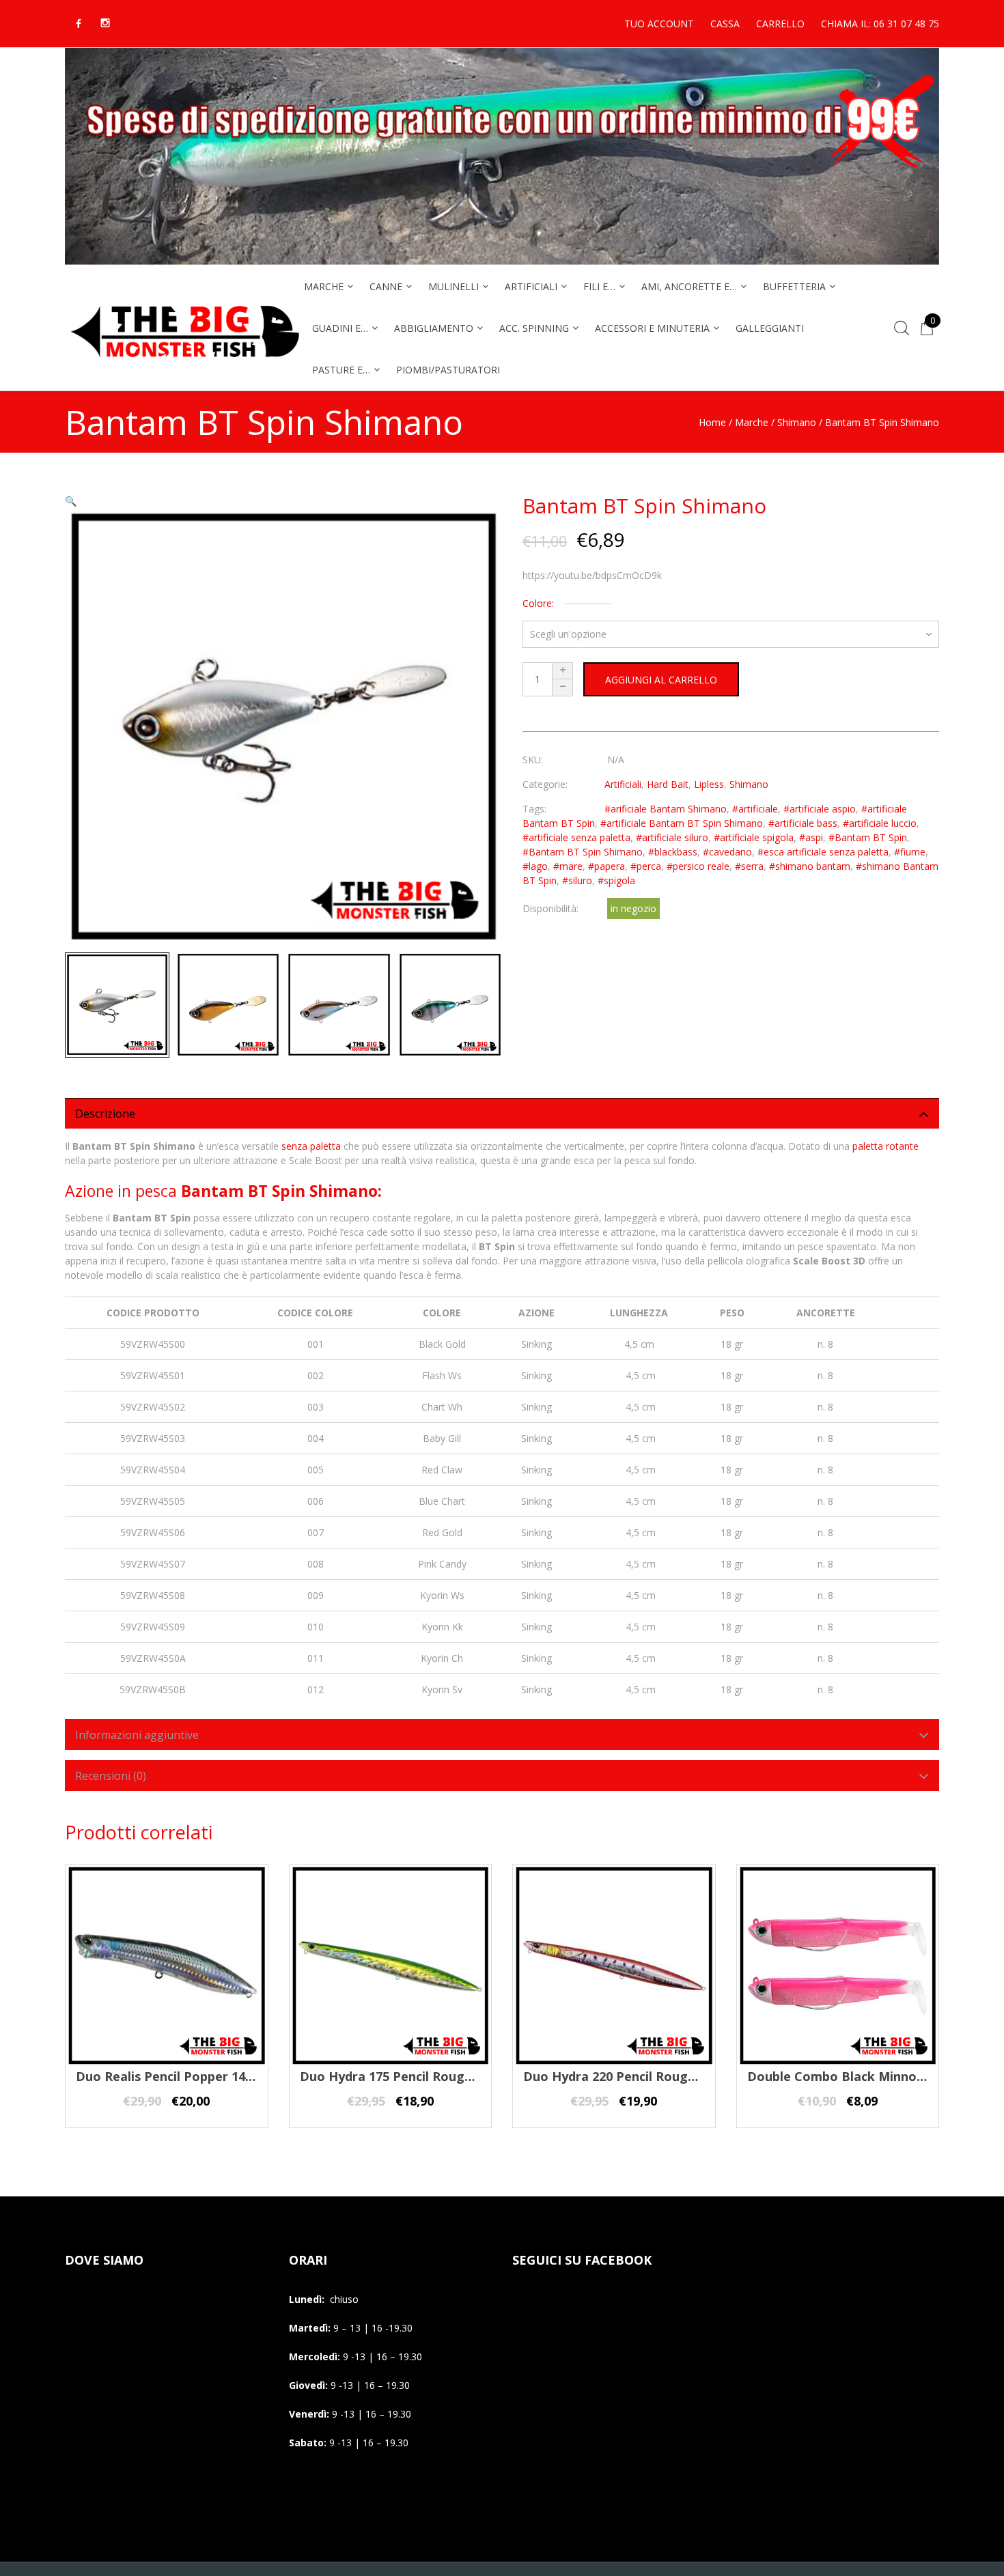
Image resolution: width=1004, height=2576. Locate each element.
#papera (606, 866)
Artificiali (623, 784)
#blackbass (673, 852)
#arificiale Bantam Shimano (666, 809)
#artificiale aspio (820, 809)
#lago (535, 866)
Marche (752, 422)
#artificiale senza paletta (576, 837)
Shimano (797, 422)
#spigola (616, 880)
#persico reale (698, 866)
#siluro (577, 880)
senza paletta (311, 1146)
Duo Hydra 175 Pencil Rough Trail (402, 2076)
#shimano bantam (810, 866)
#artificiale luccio (880, 823)
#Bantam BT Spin (868, 837)
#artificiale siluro (672, 837)
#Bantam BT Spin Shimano (583, 852)
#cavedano (727, 852)
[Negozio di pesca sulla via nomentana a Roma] (184, 366)
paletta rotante (886, 1146)
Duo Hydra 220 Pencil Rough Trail (625, 2076)
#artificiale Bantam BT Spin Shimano (682, 823)
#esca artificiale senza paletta (823, 852)
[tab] (502, 1113)
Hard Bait (668, 784)
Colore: (538, 603)
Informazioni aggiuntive (137, 1735)
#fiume (910, 852)
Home (712, 422)
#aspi (811, 837)
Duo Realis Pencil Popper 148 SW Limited (200, 2076)
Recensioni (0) (111, 1776)
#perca (646, 866)
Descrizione (105, 1114)
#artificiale (755, 809)
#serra (749, 866)
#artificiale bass (803, 823)
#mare (568, 866)
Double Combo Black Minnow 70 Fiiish (863, 2076)
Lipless (709, 784)
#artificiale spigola (754, 837)
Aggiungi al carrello (661, 680)
